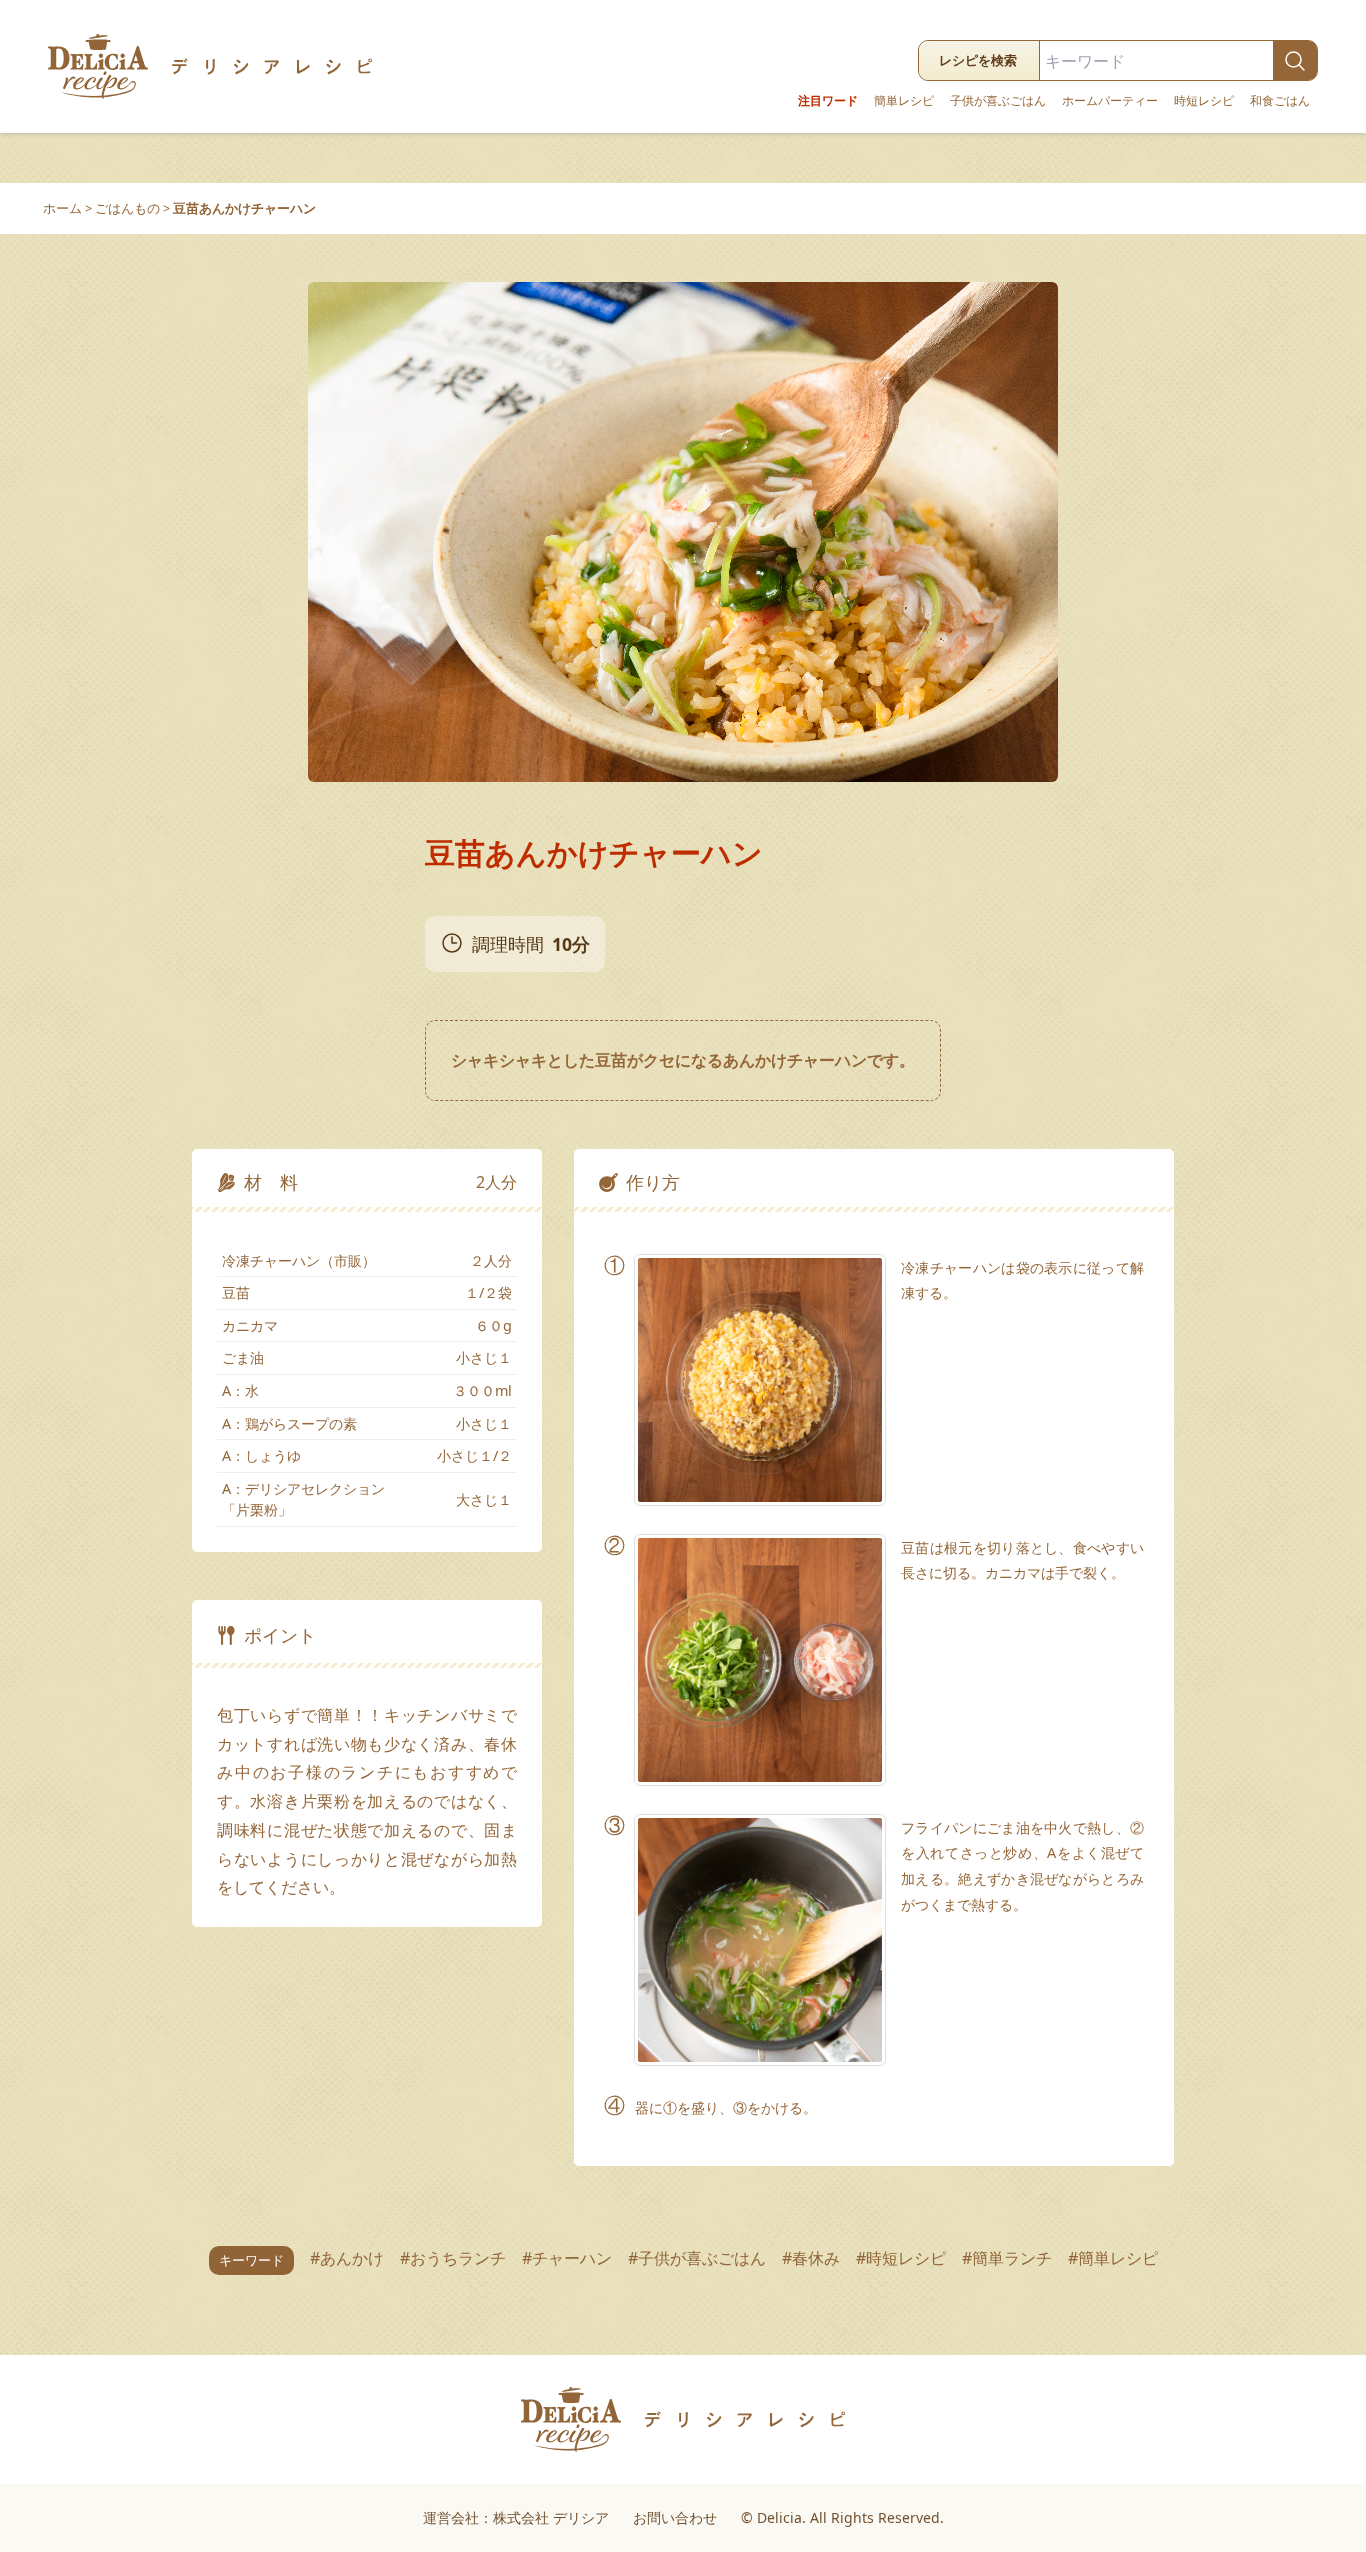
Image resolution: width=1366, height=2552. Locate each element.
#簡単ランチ (1007, 2258)
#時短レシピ (901, 2258)
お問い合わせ (675, 2517)
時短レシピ (1204, 101)
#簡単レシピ (1113, 2258)
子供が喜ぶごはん (998, 101)
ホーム (62, 208)
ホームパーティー (1110, 101)
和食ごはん (1280, 101)
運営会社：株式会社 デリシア (516, 2517)
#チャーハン (567, 2258)
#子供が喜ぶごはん (697, 2258)
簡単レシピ (904, 101)
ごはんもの (127, 208)
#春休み (811, 2258)
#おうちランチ (453, 2258)
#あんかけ (347, 2258)
